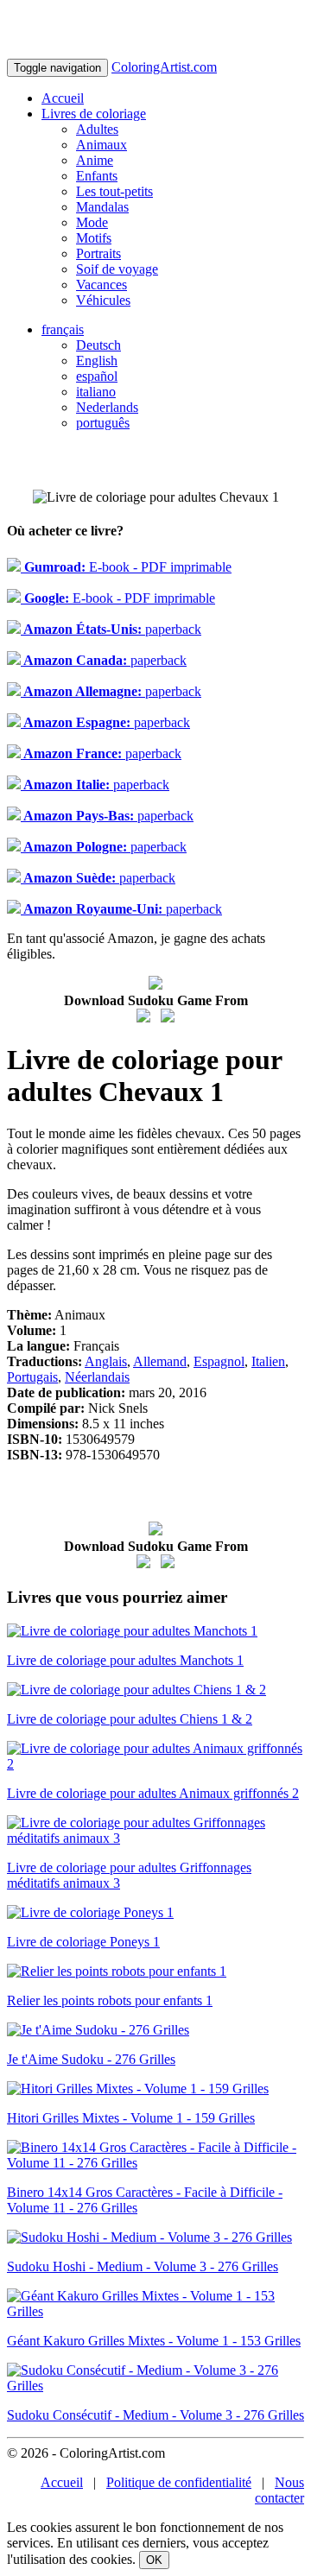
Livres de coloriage (94, 114)
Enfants (97, 176)
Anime (95, 160)
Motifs (94, 238)
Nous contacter (279, 2490)
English (97, 361)
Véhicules (103, 300)
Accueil (63, 98)
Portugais (32, 1377)
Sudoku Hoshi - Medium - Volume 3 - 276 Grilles (143, 2266)
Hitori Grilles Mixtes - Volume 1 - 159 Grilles (131, 2118)
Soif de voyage (117, 269)
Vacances (102, 285)
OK (154, 2560)
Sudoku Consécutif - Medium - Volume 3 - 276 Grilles (155, 2415)
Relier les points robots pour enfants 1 (110, 2000)
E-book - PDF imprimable (126, 567)
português (103, 423)
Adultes (97, 129)
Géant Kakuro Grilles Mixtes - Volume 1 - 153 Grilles (154, 2341)
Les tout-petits (114, 191)
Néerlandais (97, 1377)
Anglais (106, 1361)
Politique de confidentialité (179, 2482)
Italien (268, 1361)
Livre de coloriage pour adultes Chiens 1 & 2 (130, 1719)
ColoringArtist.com (164, 67)
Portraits (98, 253)
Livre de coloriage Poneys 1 (83, 1942)
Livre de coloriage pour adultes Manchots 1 (125, 1660)
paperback (111, 629)
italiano (96, 392)
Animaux (102, 145)
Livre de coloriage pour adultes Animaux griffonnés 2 (153, 1793)
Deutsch (98, 345)
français (63, 329)
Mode (92, 222)
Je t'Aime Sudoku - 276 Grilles (91, 2059)
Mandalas (102, 207)
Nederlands (107, 407)
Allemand (160, 1361)
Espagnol (219, 1361)
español (97, 376)
